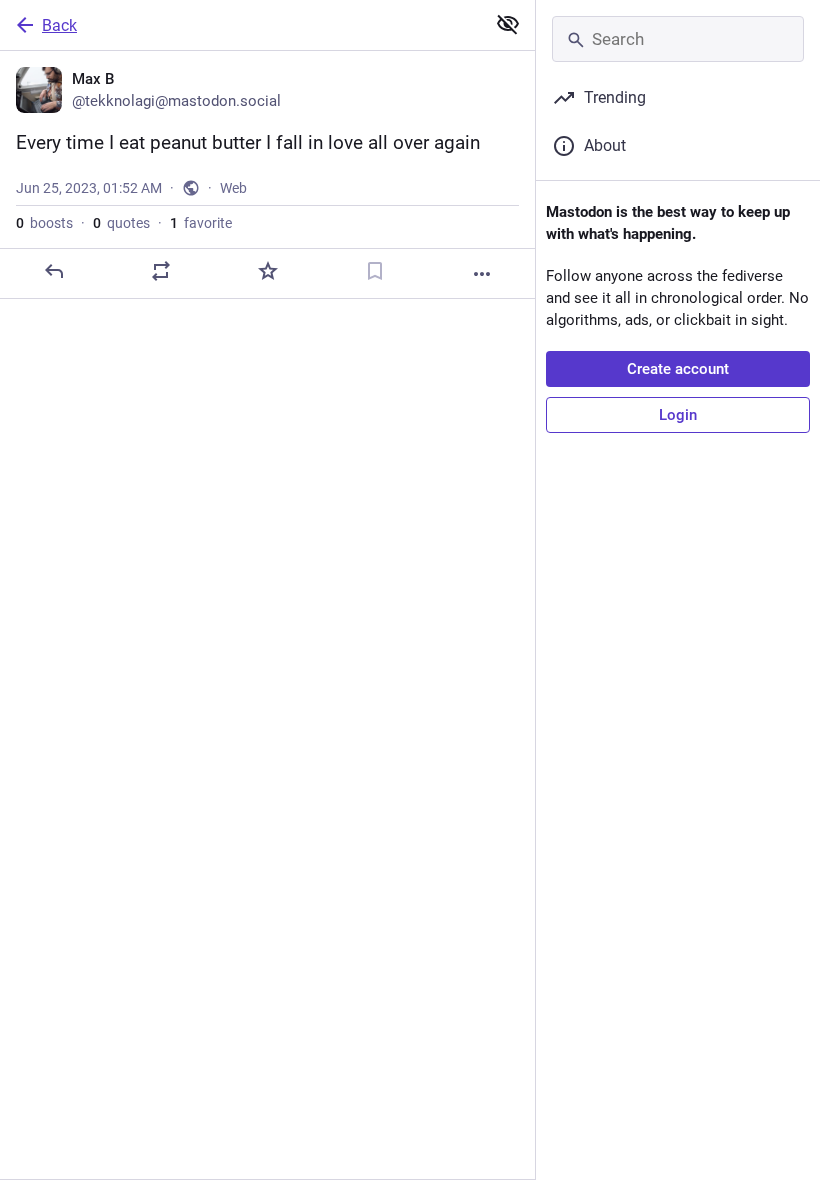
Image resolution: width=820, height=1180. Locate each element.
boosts (44, 223)
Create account (678, 369)
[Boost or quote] (161, 271)
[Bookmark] (375, 271)
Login (678, 415)
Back (59, 25)
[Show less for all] (508, 24)
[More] (482, 274)
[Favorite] (268, 271)
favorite (201, 223)
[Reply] (54, 271)
